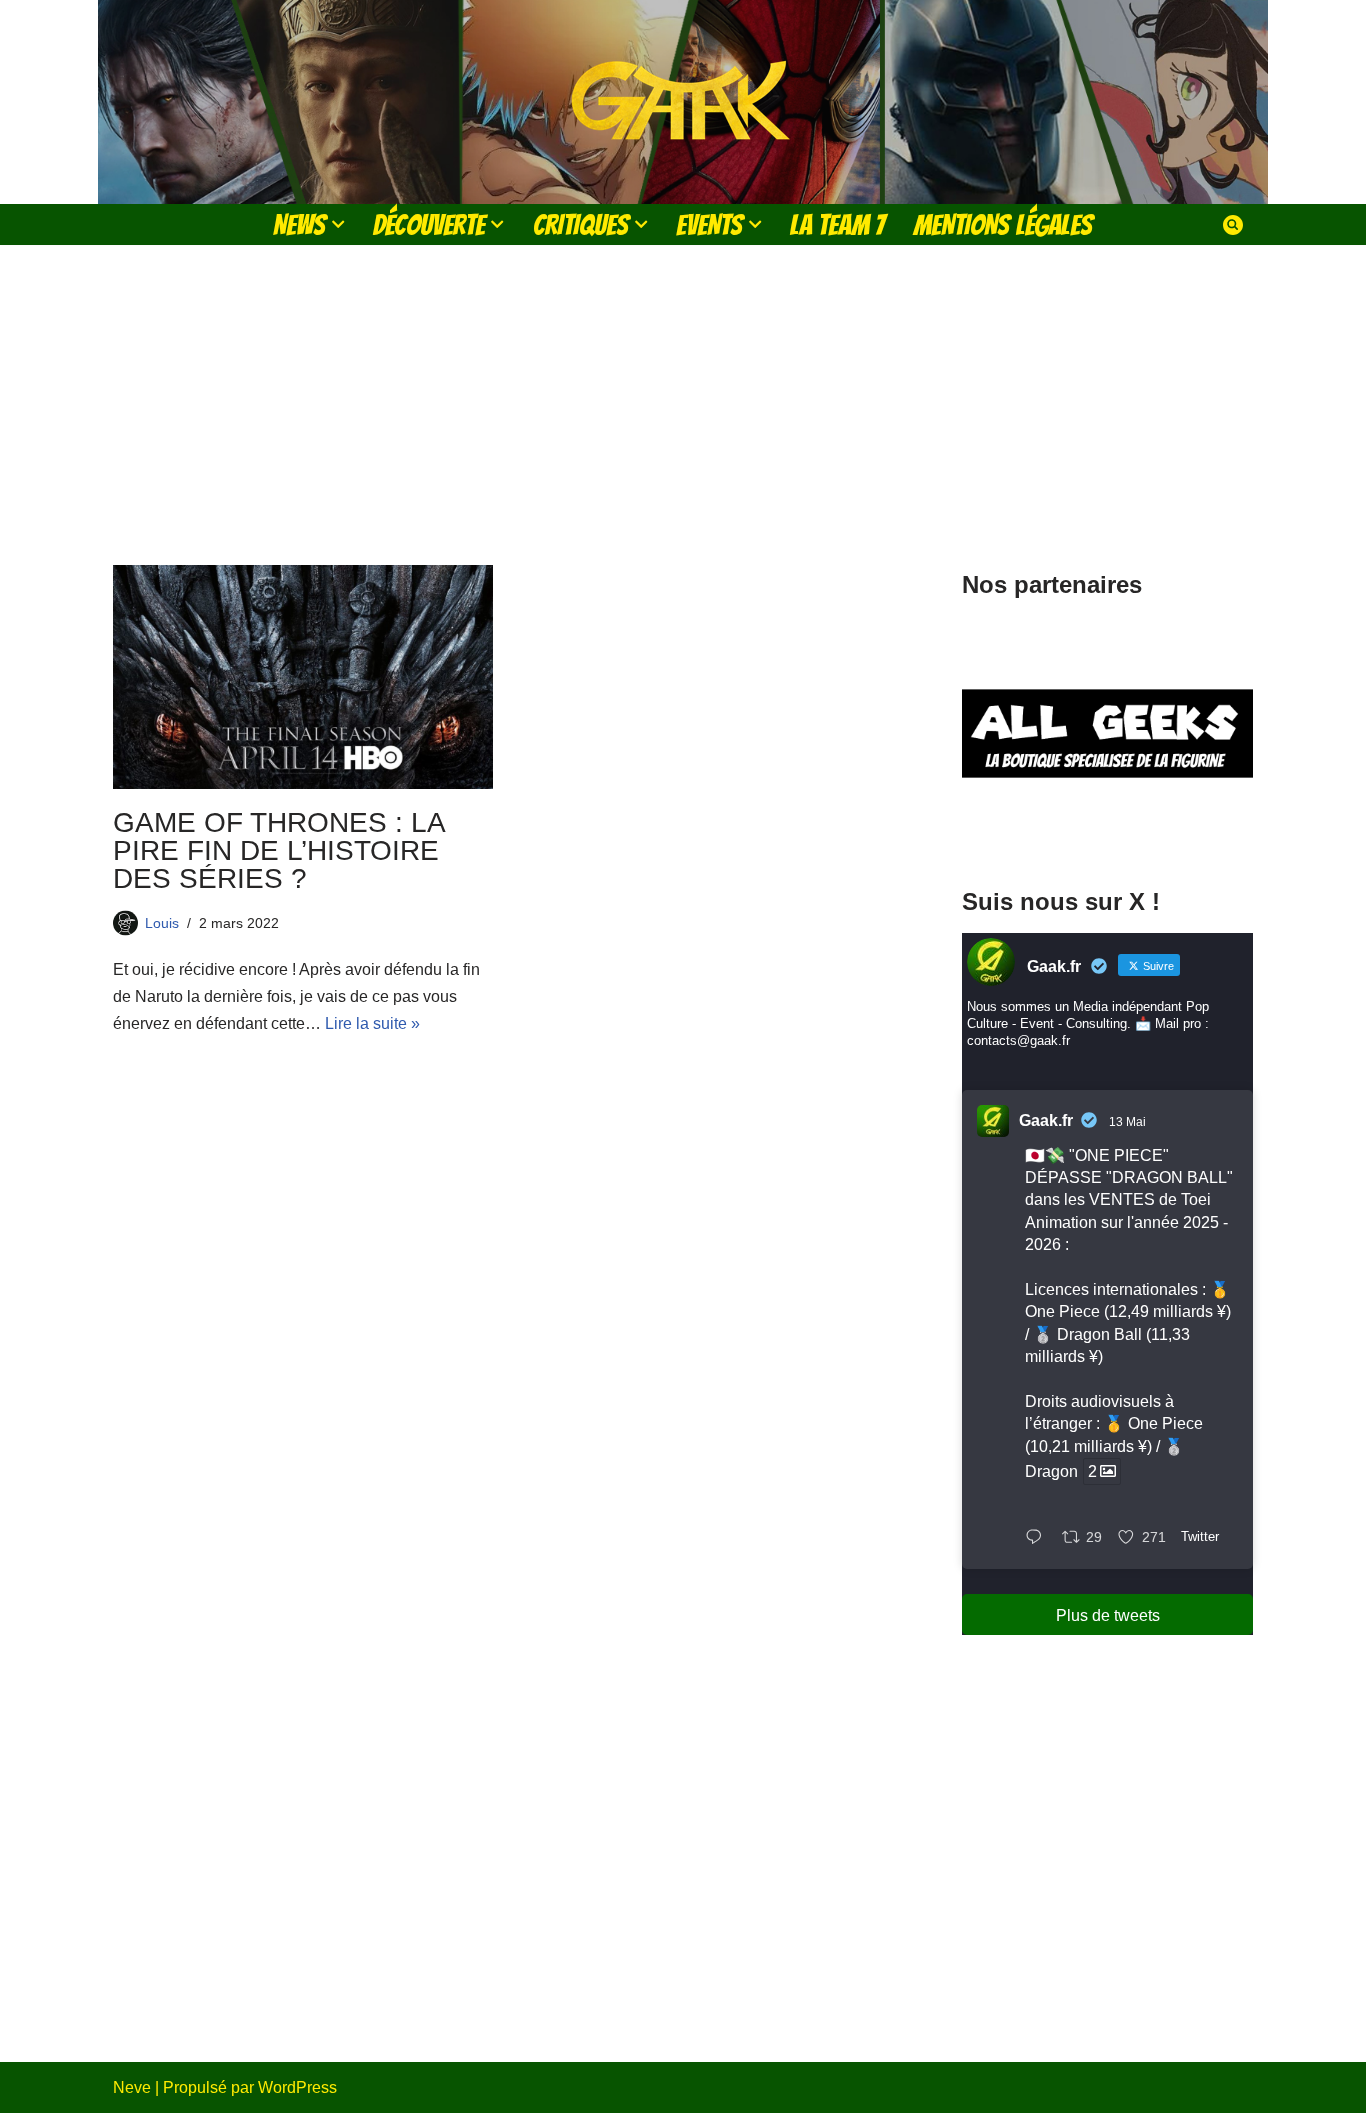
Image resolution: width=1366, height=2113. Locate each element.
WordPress (297, 2087)
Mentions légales (1003, 224)
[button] (338, 224)
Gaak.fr (1046, 1120)
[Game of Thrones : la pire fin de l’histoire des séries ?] (303, 677)
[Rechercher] (1233, 225)
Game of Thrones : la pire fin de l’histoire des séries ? (278, 850)
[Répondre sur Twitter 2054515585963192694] (1038, 1538)
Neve (132, 2087)
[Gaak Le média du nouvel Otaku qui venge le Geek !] (683, 102)
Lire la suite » (372, 1023)
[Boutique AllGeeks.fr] (1107, 828)
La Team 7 (837, 224)
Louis (162, 923)
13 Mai (1127, 1122)
